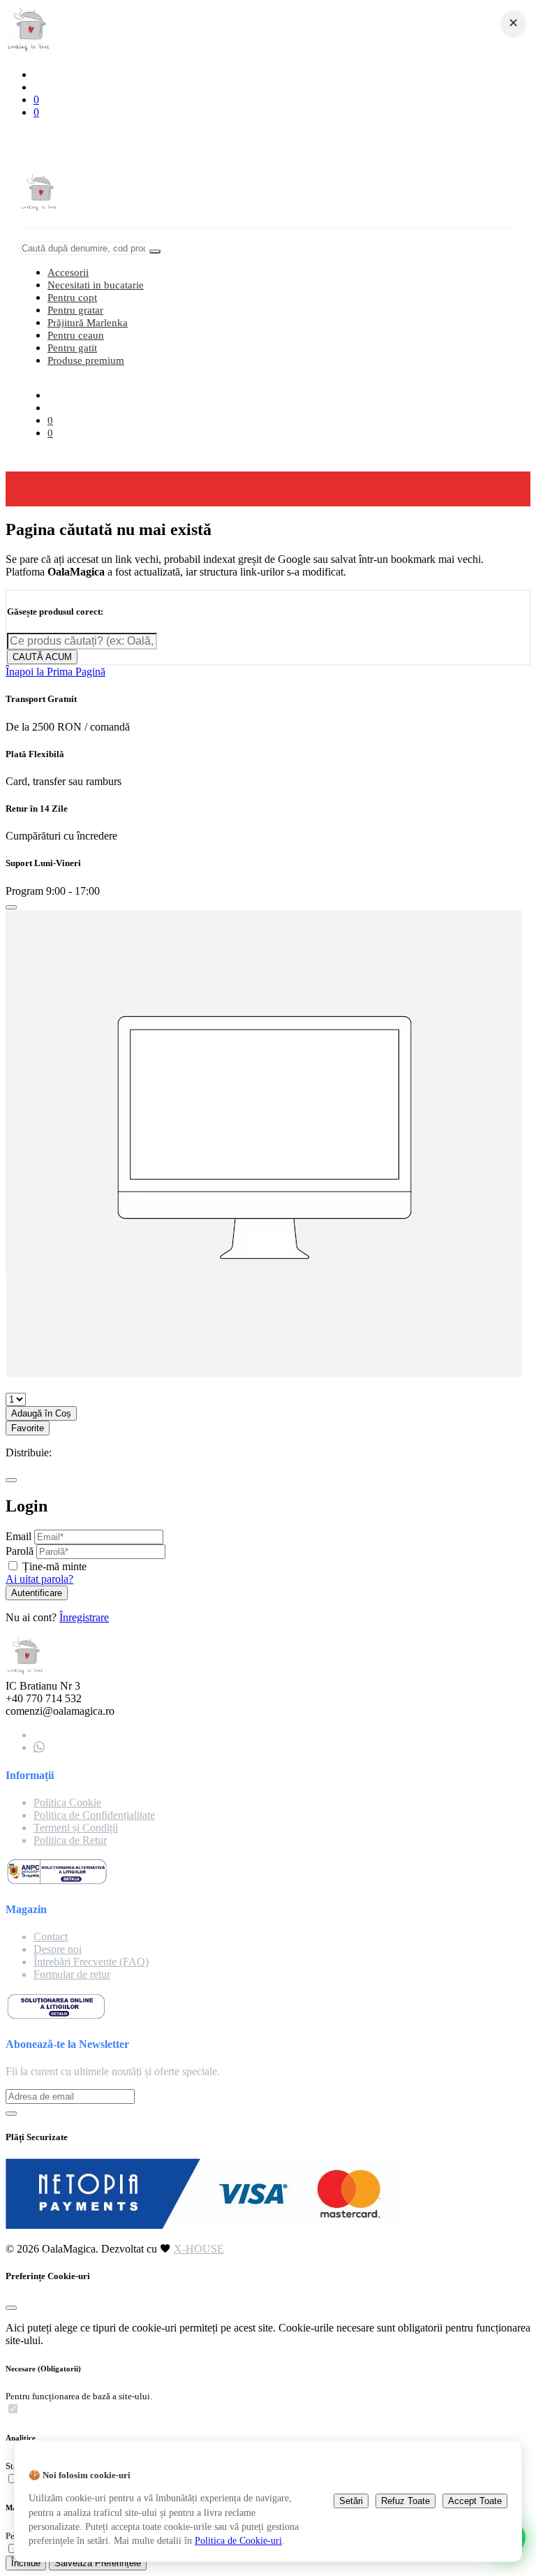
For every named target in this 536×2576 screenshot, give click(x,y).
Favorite (28, 1428)
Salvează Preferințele (98, 2563)
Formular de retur (72, 1974)
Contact (51, 1937)
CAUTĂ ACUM (42, 657)
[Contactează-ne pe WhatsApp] (39, 1747)
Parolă (20, 1551)
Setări (351, 2501)
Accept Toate (475, 2501)
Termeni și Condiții (76, 1828)
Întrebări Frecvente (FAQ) (91, 1962)
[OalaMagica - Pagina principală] (29, 51)
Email (18, 1536)
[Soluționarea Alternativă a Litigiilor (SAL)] (57, 1882)
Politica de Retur (70, 1840)
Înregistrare (84, 1617)
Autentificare (37, 1593)
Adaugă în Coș (41, 1413)
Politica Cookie (67, 1802)
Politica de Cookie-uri (238, 2540)
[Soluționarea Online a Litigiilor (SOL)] (56, 2016)
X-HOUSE (199, 2249)
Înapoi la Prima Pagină (55, 672)
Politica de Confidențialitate (94, 1815)
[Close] (11, 907)
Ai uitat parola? (39, 1579)
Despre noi (58, 1949)
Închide (26, 2563)
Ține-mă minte (54, 1566)
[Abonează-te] (11, 2114)
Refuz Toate (405, 2501)
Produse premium (86, 360)
